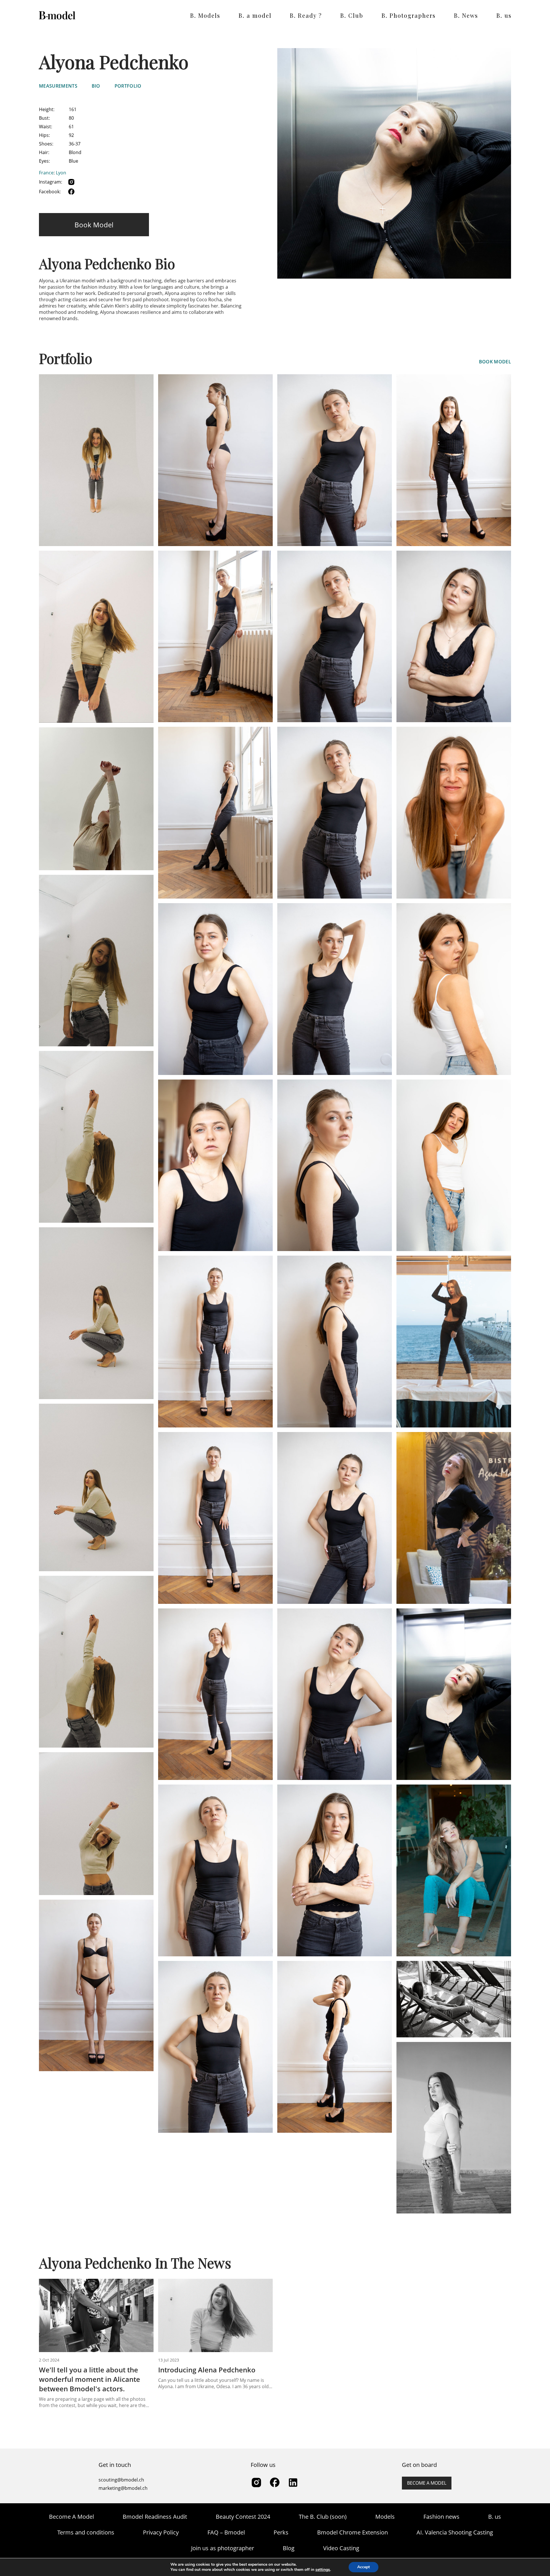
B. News (466, 15)
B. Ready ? (306, 15)
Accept (364, 2567)
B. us (504, 15)
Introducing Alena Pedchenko (207, 2370)
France (46, 173)
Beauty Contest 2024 (243, 2517)
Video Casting (341, 2548)
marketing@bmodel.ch (123, 2488)
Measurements (58, 86)
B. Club (352, 15)
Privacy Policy (161, 2532)
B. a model (255, 15)
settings (323, 2570)
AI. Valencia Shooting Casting (455, 2532)
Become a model (427, 2483)
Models (385, 2517)
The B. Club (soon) (323, 2517)
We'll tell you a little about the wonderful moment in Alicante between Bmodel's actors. (90, 2379)
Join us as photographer (223, 2548)
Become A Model (71, 2517)
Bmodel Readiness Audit (155, 2517)
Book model (94, 225)
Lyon (61, 173)
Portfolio (128, 86)
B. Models (205, 15)
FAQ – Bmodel (226, 2532)
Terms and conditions (86, 2532)
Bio (96, 86)
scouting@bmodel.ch (121, 2480)
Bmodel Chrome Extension (352, 2532)
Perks (281, 2532)
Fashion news (441, 2517)
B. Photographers (409, 15)
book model (495, 362)
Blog (289, 2548)
